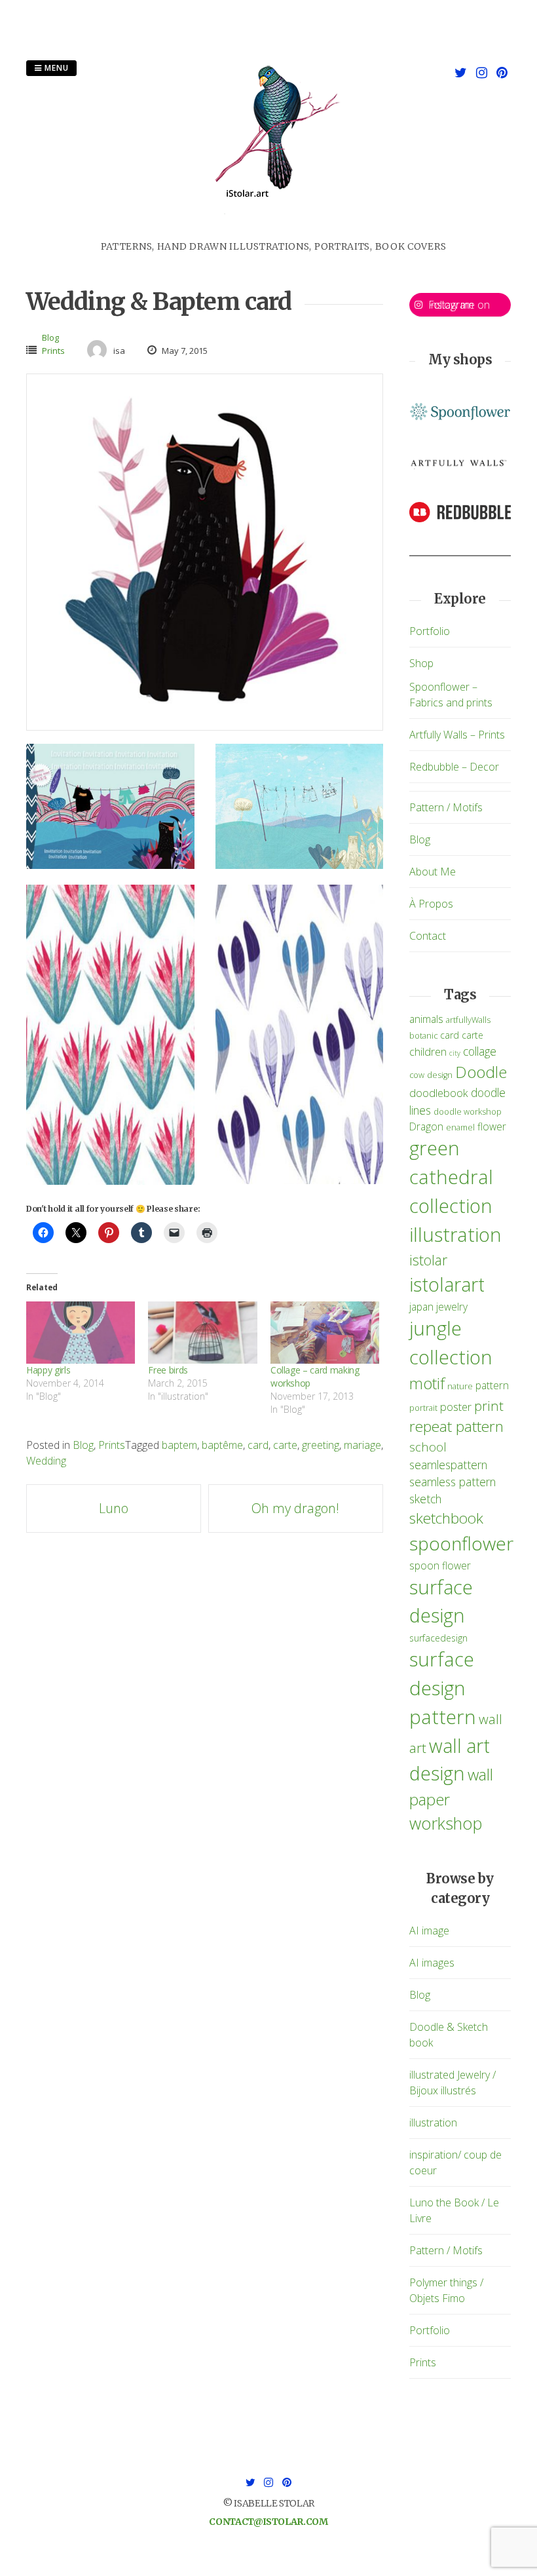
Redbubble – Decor (454, 767)
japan (421, 1307)
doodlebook (439, 1093)
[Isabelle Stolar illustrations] (274, 232)
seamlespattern (448, 1465)
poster (456, 1407)
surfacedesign (438, 1638)
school (428, 1447)
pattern (492, 1385)
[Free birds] (202, 1333)
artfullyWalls (468, 1020)
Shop (421, 663)
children (428, 1051)
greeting (321, 1445)
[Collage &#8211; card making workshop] (325, 1333)
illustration (455, 1235)
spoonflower (461, 1543)
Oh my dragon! (295, 1508)
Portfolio (430, 631)
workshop (446, 1823)
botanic (423, 1036)
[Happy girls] (81, 1333)
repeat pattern (456, 1426)
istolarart (447, 1284)
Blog (50, 337)
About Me (433, 872)
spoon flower (440, 1566)
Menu (55, 68)
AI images (432, 1963)
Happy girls (48, 1370)
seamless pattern (453, 1482)
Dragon (426, 1126)
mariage (362, 1445)
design (440, 1075)
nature (460, 1386)
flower (492, 1126)
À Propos (431, 904)
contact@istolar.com (268, 2522)
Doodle (481, 1072)
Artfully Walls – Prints (457, 735)
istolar (428, 1260)
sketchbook (446, 1518)
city (455, 1053)
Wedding (46, 1461)
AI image (429, 1931)
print (489, 1406)
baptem (179, 1445)
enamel (460, 1127)
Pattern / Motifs (446, 807)
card (258, 1445)
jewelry (452, 1307)
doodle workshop (468, 1112)
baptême (222, 1445)
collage (480, 1051)
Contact (428, 936)
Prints (53, 351)
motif (427, 1383)
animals (426, 1019)
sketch (425, 1499)
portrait (423, 1408)
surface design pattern (443, 1688)
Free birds (168, 1370)
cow (417, 1075)
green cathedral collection (451, 1177)
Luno (114, 1508)
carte (285, 1445)
